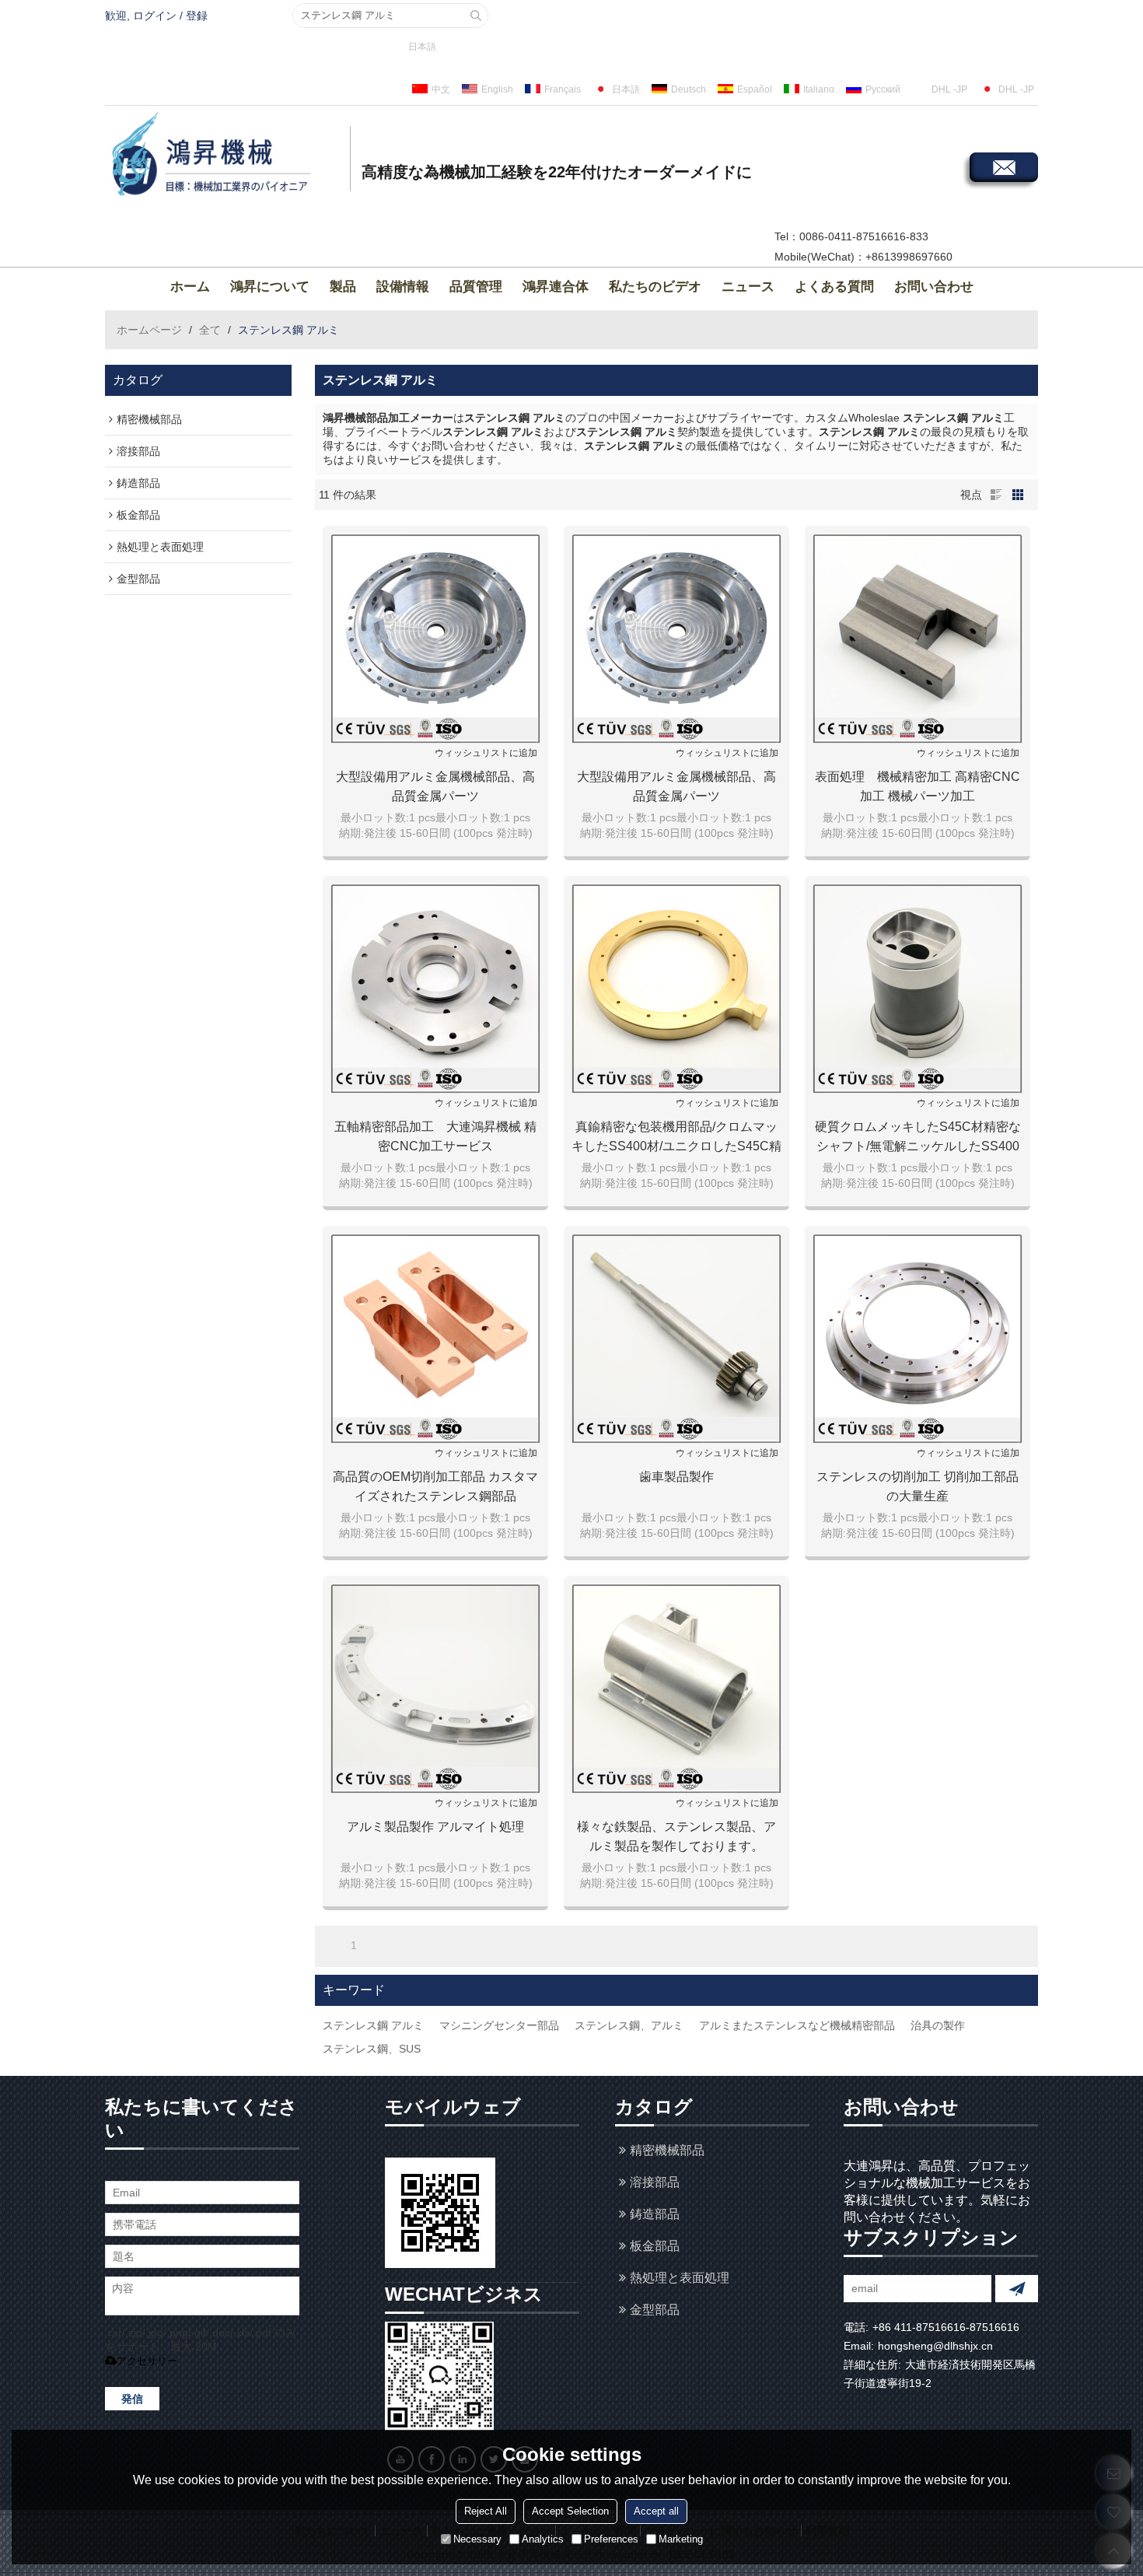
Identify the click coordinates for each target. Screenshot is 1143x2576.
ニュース (748, 287)
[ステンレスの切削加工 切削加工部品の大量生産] (918, 1339)
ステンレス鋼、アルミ (629, 2025)
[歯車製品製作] (676, 1339)
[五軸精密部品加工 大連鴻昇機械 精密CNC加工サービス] (435, 989)
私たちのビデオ (655, 287)
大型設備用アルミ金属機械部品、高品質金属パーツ (435, 786)
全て (210, 330)
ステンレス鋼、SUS (372, 2049)
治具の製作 (938, 2025)
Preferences (611, 2539)
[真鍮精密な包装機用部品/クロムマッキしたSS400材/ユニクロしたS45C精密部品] (676, 989)
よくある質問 (834, 287)
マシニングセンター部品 (499, 2025)
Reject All (486, 2511)
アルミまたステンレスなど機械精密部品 (797, 2025)
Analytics (543, 2539)
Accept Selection (570, 2511)
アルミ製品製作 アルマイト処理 (435, 1827)
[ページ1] (332, 1945)
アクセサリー (147, 2361)
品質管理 (476, 287)
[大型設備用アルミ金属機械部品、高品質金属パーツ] (435, 639)
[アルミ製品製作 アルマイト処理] (435, 1689)
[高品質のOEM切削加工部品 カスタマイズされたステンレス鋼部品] (435, 1339)
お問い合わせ (934, 287)
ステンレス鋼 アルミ (373, 2025)
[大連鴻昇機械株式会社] (225, 156)
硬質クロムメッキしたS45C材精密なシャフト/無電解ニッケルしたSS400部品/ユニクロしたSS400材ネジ (918, 1138)
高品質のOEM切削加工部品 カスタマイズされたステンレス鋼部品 (435, 1486)
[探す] (476, 16)
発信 (132, 2399)
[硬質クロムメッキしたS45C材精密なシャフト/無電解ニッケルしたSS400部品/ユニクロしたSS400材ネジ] (918, 989)
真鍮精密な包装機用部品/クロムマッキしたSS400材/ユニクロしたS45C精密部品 (676, 1138)
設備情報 (403, 287)
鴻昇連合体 (556, 287)
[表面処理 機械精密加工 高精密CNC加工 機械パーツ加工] (918, 639)
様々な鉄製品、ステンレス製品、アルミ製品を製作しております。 (676, 1836)
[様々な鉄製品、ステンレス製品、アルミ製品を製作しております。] (676, 1689)
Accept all (656, 2511)
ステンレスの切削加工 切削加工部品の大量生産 (918, 1486)
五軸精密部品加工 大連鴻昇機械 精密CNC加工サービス (435, 1136)
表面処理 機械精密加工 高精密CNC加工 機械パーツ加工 (918, 786)
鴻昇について (270, 287)
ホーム (190, 287)
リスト (996, 495)
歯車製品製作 (676, 1477)
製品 (343, 287)
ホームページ (149, 330)
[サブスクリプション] (1017, 2289)
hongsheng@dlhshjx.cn (935, 2346)
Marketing (681, 2539)
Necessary (477, 2539)
